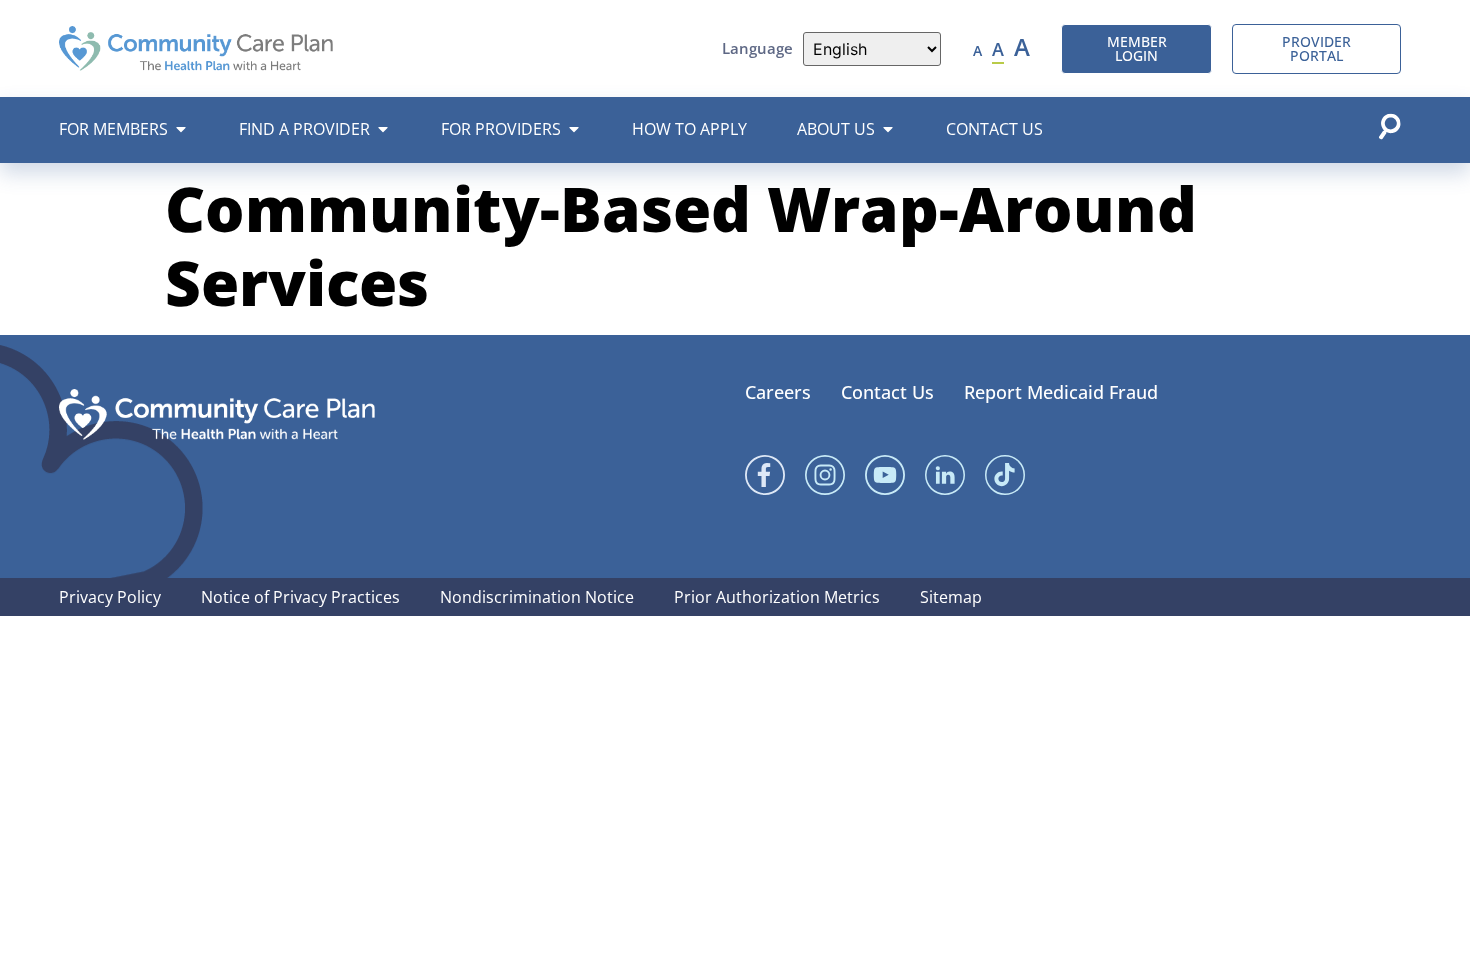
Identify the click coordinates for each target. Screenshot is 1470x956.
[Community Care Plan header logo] (196, 48)
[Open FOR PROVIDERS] (574, 129)
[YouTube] (885, 475)
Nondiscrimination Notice (537, 597)
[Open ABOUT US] (888, 129)
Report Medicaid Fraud (1061, 392)
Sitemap (951, 597)
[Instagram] (825, 475)
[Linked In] (945, 475)
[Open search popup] (1389, 126)
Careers (778, 392)
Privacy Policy (110, 597)
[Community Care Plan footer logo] (217, 414)
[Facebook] (765, 475)
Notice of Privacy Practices (300, 597)
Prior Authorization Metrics (777, 597)
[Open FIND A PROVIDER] (383, 129)
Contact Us (887, 392)
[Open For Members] (181, 129)
